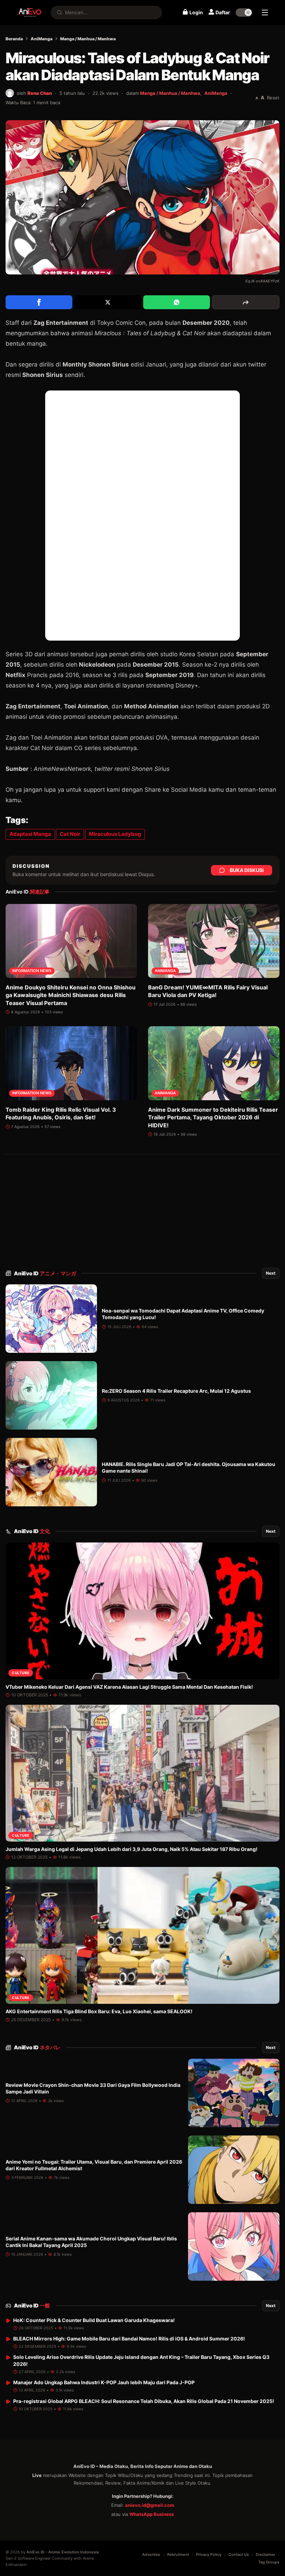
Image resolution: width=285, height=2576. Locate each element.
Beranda (14, 39)
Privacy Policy (209, 2554)
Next (271, 1273)
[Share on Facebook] (39, 302)
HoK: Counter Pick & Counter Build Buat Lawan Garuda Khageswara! (94, 2320)
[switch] (244, 13)
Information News (32, 971)
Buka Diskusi (247, 870)
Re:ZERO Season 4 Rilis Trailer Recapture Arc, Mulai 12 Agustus (176, 1391)
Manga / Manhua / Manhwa (88, 39)
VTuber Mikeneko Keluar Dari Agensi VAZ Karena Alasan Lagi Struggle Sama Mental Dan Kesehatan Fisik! (129, 1687)
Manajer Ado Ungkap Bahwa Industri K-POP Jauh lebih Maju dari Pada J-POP (104, 2382)
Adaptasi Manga (30, 834)
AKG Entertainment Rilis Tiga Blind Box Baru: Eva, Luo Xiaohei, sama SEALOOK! (99, 2011)
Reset (273, 98)
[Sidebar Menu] (265, 13)
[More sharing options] (246, 302)
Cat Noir (70, 834)
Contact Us (239, 2554)
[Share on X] (108, 302)
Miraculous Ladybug (115, 834)
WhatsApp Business (152, 2514)
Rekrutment (178, 2554)
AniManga (42, 39)
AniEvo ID (45, 1273)
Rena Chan (40, 93)
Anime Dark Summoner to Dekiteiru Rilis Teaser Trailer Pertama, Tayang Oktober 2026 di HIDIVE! (213, 1117)
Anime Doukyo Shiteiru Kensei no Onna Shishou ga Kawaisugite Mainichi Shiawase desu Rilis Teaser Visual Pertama (71, 995)
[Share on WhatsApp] (177, 302)
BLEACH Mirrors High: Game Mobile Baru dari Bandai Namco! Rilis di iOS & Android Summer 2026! (129, 2339)
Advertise (151, 2554)
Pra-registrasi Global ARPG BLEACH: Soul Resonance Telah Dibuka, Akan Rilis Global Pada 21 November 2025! (144, 2401)
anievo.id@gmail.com (150, 2505)
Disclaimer (266, 2554)
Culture (21, 1673)
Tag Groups (269, 2562)
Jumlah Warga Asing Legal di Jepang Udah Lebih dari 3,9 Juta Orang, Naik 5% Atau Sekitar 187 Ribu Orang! (132, 1849)
